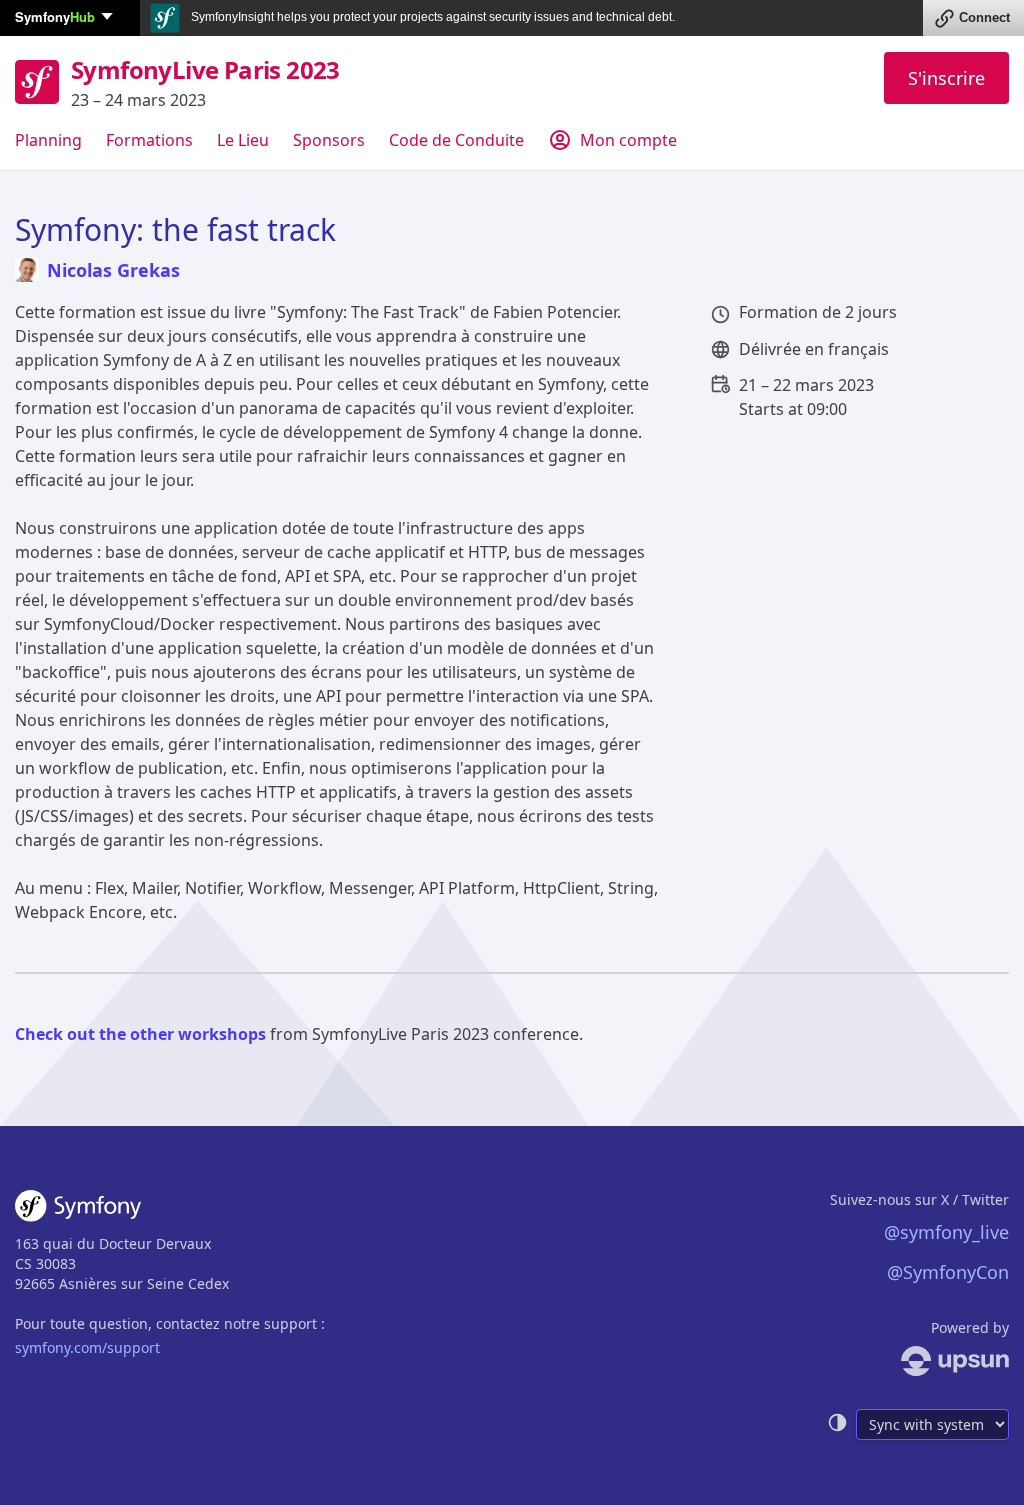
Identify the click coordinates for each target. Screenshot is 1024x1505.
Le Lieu (243, 140)
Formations (149, 140)
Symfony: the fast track (175, 229)
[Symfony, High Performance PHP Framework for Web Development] (78, 1210)
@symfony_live (946, 1232)
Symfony (55, 16)
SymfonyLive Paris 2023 (205, 69)
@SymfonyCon (948, 1272)
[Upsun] (918, 1361)
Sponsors (329, 140)
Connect (984, 17)
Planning (48, 140)
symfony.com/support (87, 1347)
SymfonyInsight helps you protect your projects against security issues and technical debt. (431, 17)
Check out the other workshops (140, 1034)
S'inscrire (946, 78)
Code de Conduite (456, 140)
